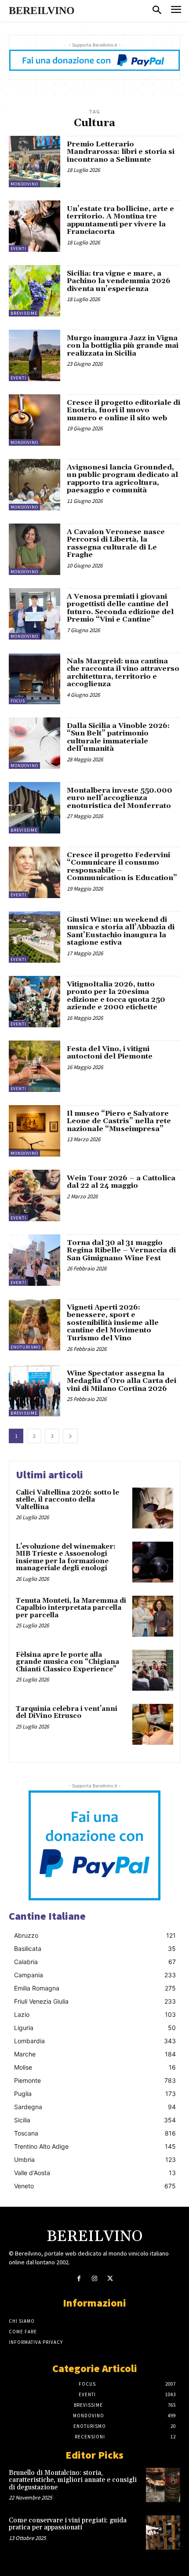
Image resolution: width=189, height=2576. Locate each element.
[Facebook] (79, 2279)
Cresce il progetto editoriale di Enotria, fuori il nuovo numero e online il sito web (124, 410)
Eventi (18, 249)
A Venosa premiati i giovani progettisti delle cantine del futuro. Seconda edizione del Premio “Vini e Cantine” (120, 608)
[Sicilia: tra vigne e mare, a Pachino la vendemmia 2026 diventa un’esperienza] (35, 291)
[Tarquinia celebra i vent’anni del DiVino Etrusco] (153, 1724)
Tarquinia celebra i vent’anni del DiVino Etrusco (67, 1713)
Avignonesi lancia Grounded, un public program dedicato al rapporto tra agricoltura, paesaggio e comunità (122, 479)
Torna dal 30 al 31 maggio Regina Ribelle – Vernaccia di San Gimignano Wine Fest (121, 1250)
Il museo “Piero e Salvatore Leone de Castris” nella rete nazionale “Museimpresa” (119, 1121)
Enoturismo (25, 1347)
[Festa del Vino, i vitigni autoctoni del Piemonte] (35, 1066)
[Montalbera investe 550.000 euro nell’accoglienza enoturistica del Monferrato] (35, 808)
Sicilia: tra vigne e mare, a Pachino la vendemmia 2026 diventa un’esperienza (119, 281)
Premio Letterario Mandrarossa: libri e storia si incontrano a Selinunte (121, 152)
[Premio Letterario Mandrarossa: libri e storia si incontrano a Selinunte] (35, 162)
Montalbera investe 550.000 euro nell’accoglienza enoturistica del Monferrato (120, 798)
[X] (110, 2279)
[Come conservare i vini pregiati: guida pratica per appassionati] (163, 2532)
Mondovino (24, 184)
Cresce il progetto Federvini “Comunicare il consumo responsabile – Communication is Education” (122, 867)
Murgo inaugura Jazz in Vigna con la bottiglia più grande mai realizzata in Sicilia (123, 346)
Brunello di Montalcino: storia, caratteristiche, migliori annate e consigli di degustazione (73, 2480)
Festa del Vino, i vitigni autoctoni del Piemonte (110, 1053)
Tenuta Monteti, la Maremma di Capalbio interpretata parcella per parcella (71, 1608)
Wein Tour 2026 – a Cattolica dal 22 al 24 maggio (121, 1182)
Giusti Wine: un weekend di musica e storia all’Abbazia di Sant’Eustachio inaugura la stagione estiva (121, 931)
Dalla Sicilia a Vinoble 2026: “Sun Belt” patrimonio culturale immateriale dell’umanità (118, 737)
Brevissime (24, 313)
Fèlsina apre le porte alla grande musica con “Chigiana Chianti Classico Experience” (67, 1662)
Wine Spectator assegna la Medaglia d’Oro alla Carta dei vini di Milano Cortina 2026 (122, 1381)
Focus (18, 701)
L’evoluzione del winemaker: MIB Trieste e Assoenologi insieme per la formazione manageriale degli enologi (66, 1558)
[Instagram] (94, 2279)
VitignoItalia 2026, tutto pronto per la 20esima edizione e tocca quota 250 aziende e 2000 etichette (116, 996)
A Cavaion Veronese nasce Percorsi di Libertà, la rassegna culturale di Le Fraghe (116, 544)
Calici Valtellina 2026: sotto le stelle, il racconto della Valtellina (67, 1500)
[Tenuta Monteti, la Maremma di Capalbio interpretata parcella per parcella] (153, 1616)
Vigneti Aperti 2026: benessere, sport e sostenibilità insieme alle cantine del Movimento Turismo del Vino (113, 1323)
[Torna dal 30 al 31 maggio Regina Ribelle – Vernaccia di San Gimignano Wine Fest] (35, 1260)
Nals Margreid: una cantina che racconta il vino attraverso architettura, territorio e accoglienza (123, 673)
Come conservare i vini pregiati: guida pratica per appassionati (68, 2524)
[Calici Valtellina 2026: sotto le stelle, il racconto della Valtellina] (153, 1508)
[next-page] (70, 1436)
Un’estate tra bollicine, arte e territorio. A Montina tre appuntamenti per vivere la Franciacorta (120, 220)
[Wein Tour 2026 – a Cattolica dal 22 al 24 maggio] (35, 1195)
